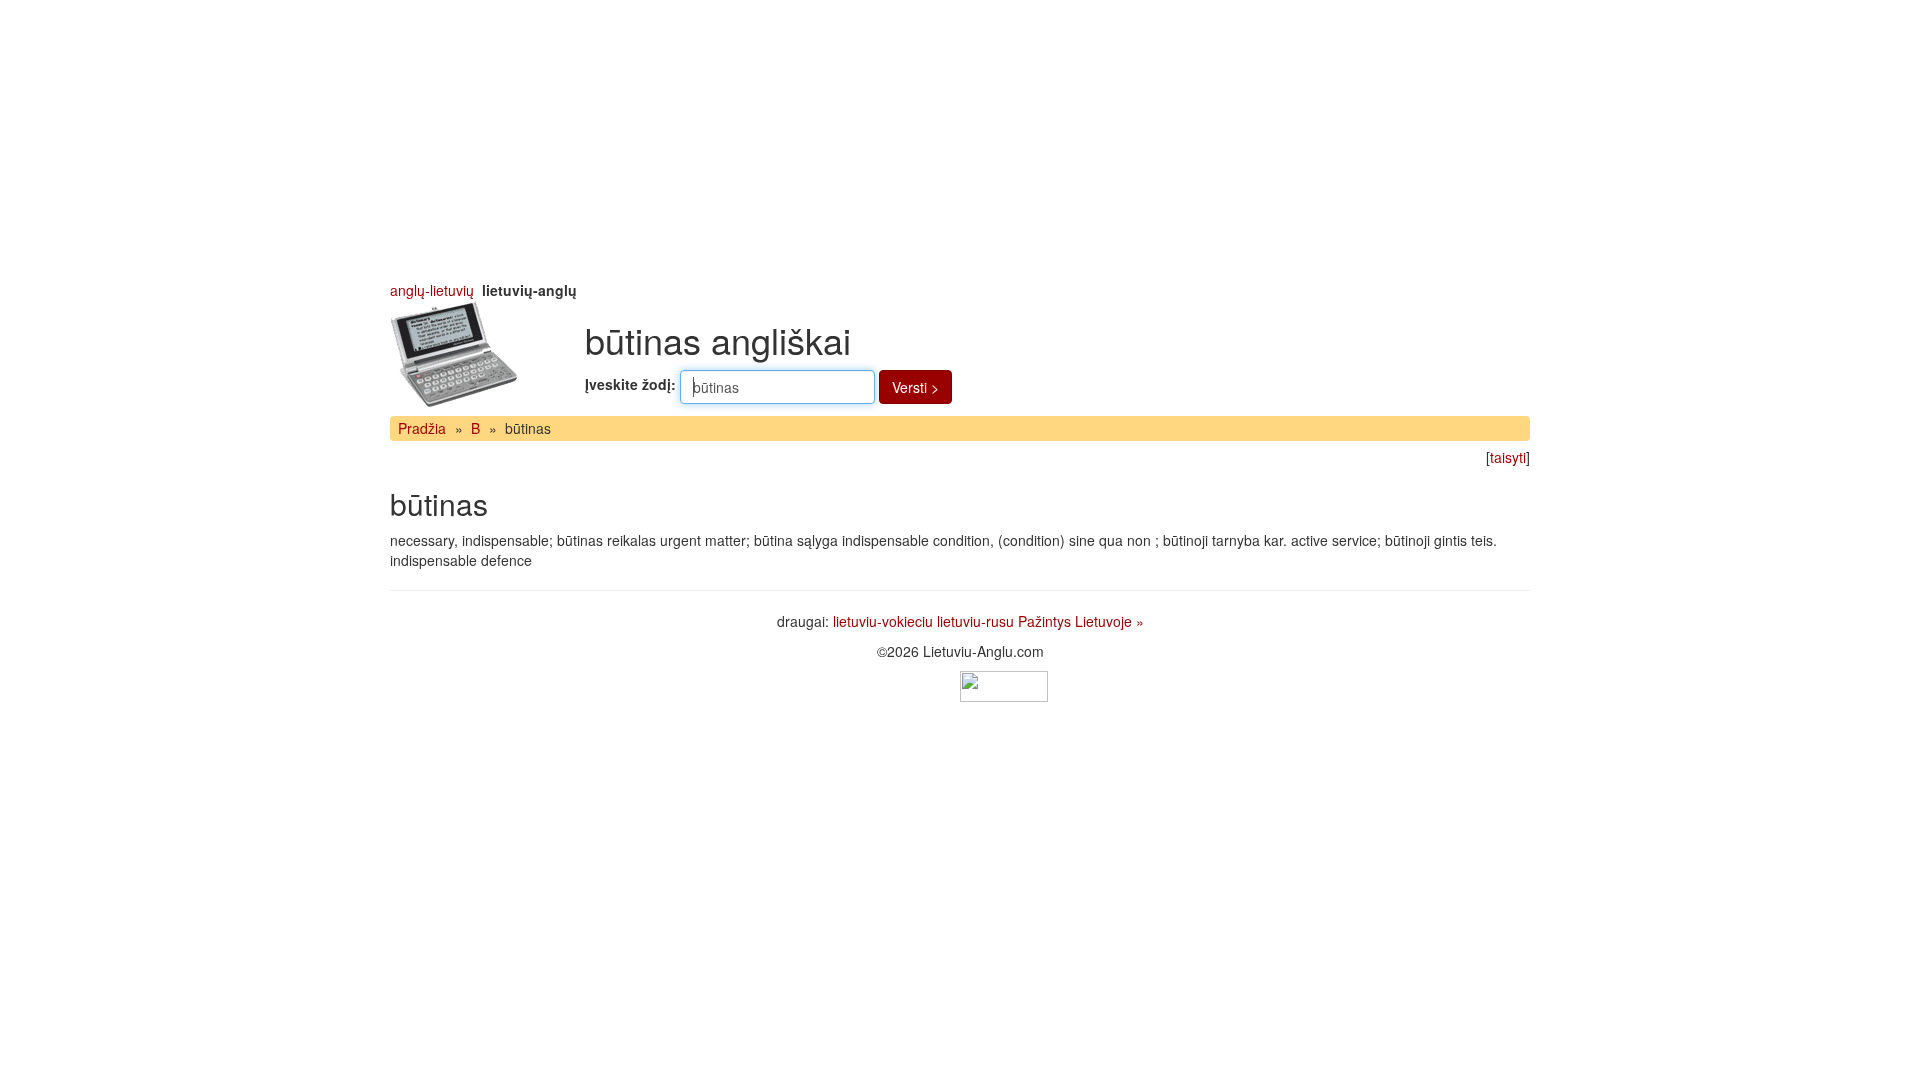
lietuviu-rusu (975, 621)
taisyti (1508, 457)
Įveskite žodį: (630, 384)
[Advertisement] (960, 140)
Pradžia (422, 428)
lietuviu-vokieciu (883, 621)
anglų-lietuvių (432, 290)
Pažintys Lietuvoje (1075, 621)
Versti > (915, 387)
